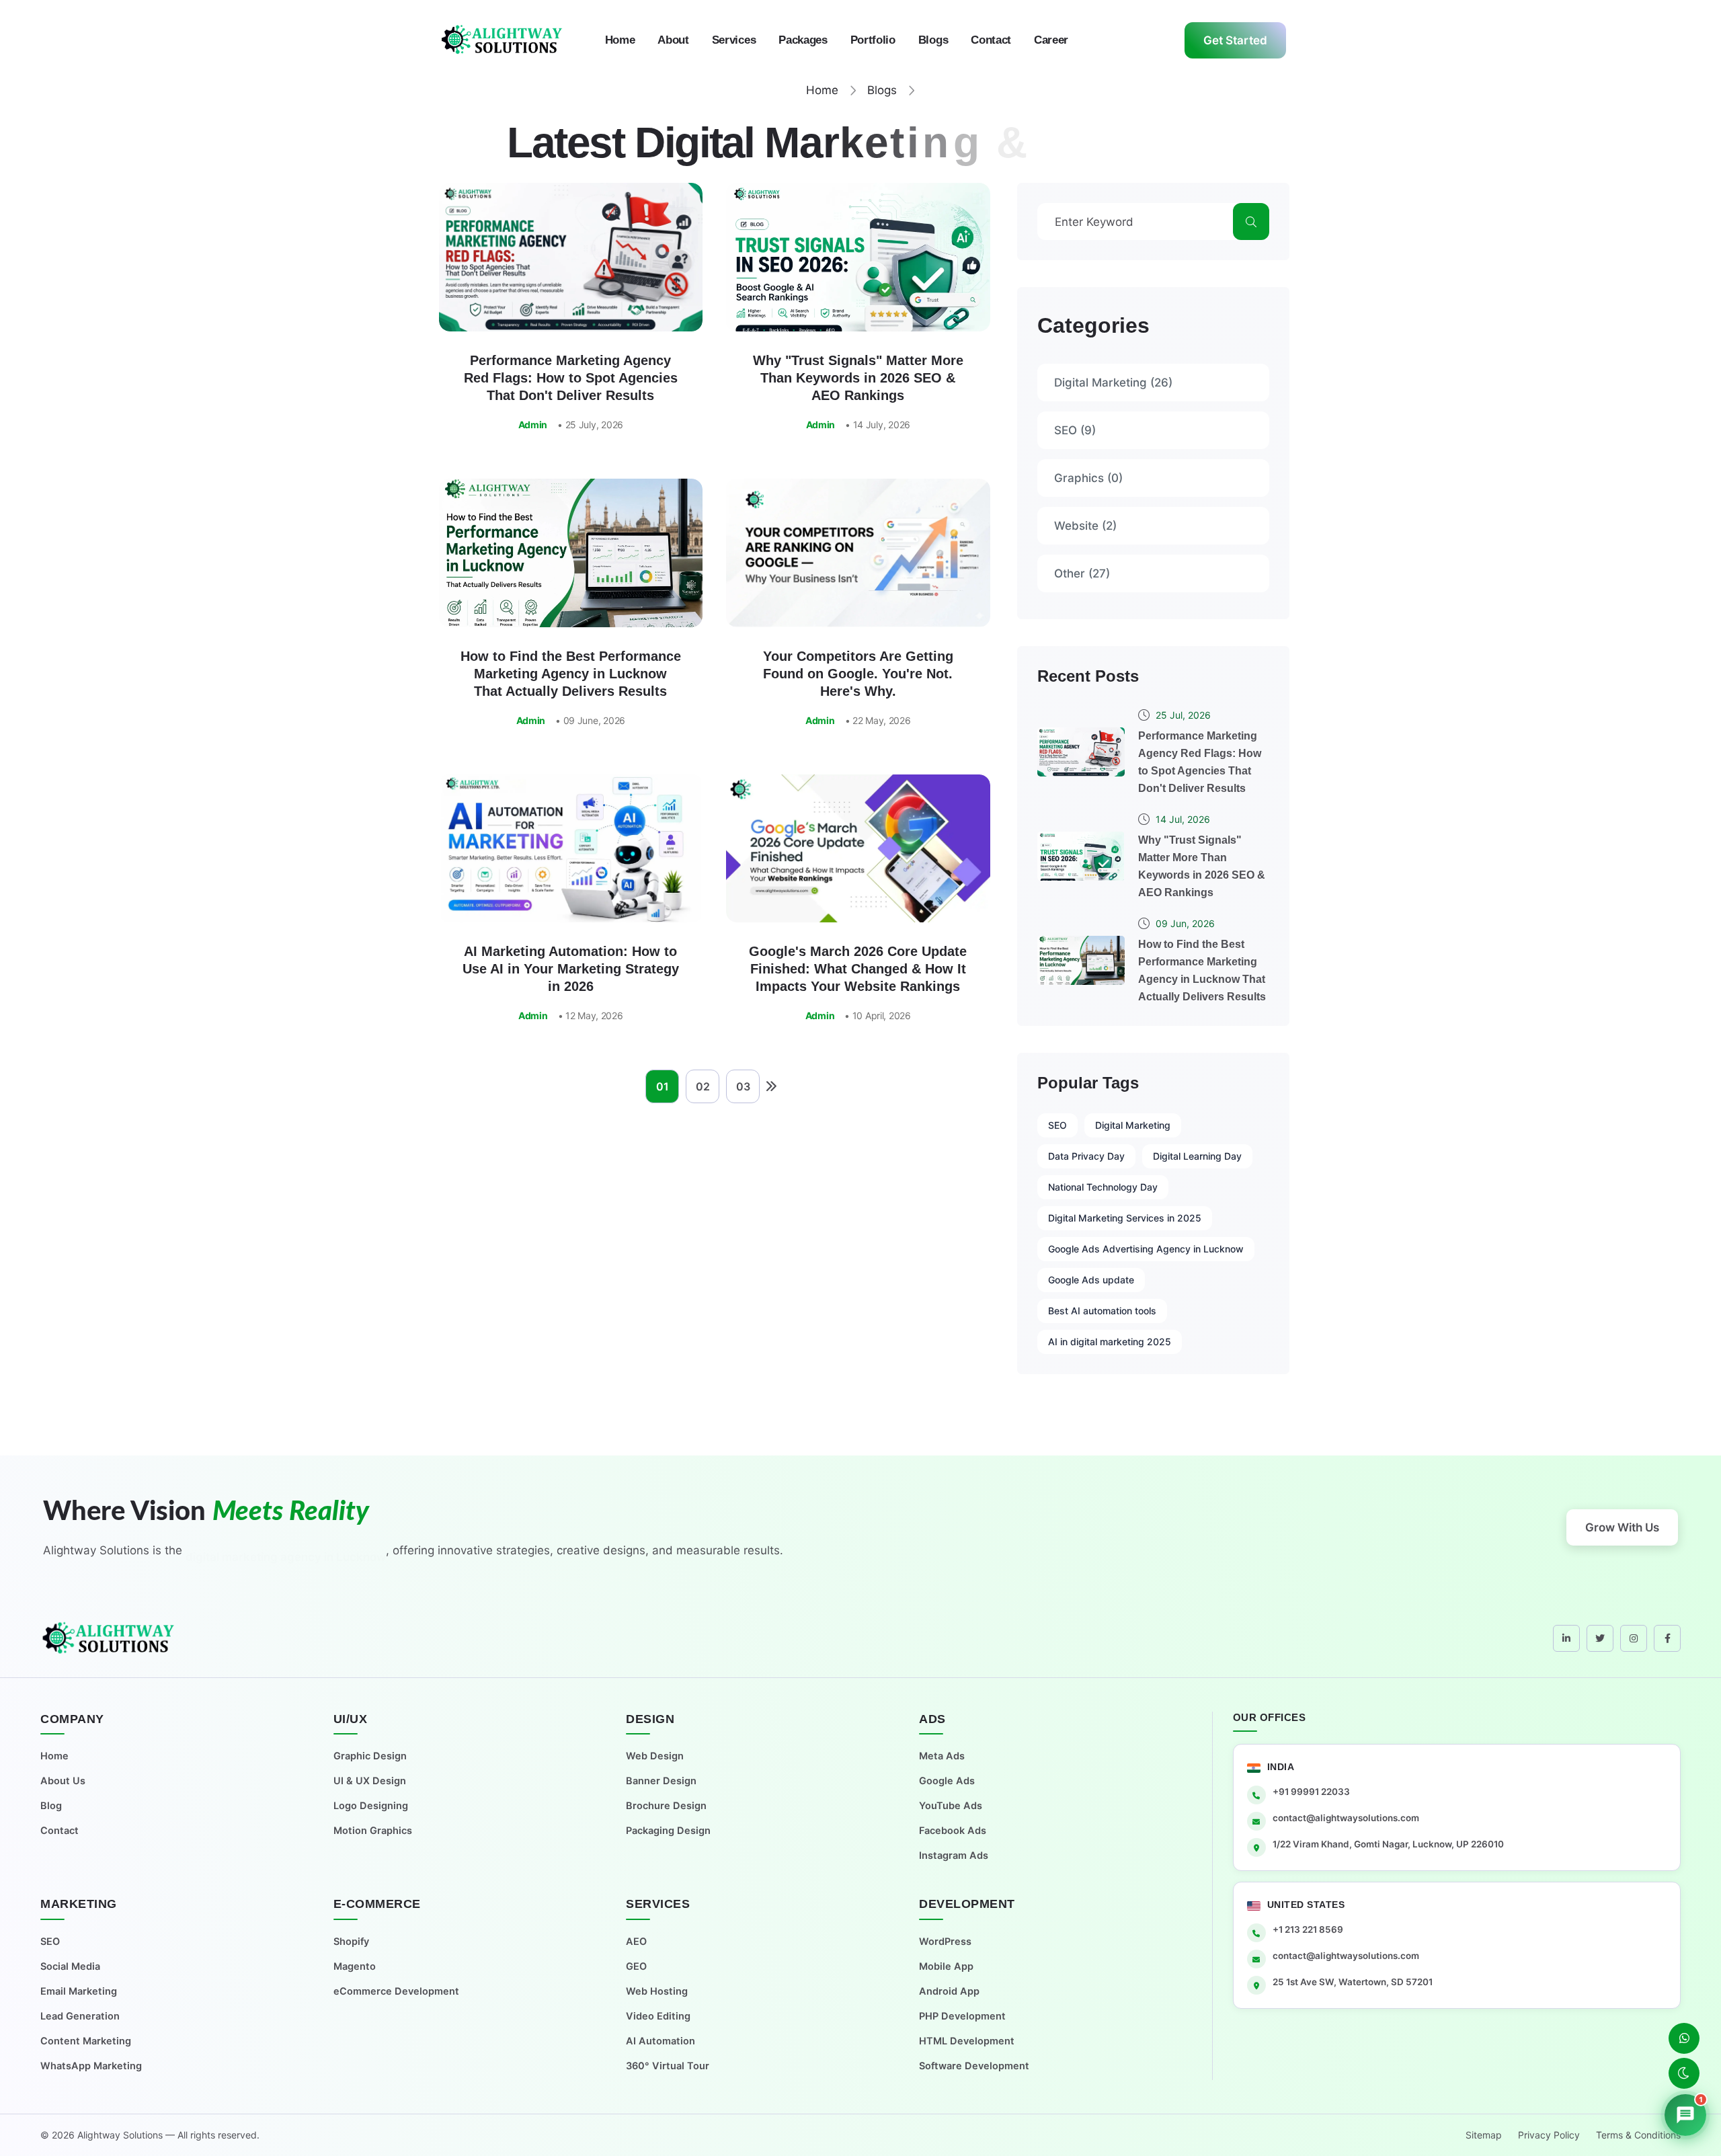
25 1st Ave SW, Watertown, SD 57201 (1353, 1982)
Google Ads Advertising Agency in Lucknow (1146, 1249)
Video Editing (658, 2016)
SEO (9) (1075, 430)
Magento (355, 1966)
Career (1051, 40)
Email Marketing (79, 1991)
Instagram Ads (954, 1855)
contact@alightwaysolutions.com (1346, 1818)
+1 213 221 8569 (1308, 1929)
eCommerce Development (396, 1991)
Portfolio (873, 40)
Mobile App (946, 1966)
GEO (636, 1966)
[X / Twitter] (1600, 1638)
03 (743, 1086)
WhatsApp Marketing (91, 2066)
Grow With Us (1622, 1527)
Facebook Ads (953, 1831)
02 (703, 1086)
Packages (803, 40)
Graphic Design (370, 1756)
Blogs (933, 40)
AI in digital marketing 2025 (1110, 1342)
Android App (949, 1991)
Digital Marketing (1133, 1125)
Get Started (1235, 40)
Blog (51, 1806)
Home (620, 40)
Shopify (351, 1942)
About (673, 40)
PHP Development (962, 2016)
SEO (1057, 1125)
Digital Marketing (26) (1113, 383)
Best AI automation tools (1102, 1311)
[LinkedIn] (1566, 1638)
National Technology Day (1103, 1187)
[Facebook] (1667, 1638)
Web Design (655, 1756)
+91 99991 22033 (1311, 1792)
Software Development (974, 2066)
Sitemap (1484, 2135)
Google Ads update (1091, 1280)
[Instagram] (1634, 1638)
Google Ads (947, 1781)
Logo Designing (371, 1806)
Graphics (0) (1088, 478)
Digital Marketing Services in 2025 (1125, 1218)
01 (663, 1086)
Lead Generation (80, 2016)
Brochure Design (666, 1806)
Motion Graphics (373, 1831)
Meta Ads (942, 1756)
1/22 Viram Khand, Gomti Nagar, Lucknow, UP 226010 (1388, 1844)
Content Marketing (86, 2041)
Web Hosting (657, 1991)
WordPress (945, 1942)
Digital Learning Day (1197, 1156)
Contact (991, 40)
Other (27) (1082, 573)
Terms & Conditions (1638, 2135)
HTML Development (967, 2041)
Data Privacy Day (1086, 1156)
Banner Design (661, 1781)
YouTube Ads (951, 1806)
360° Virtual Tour (668, 2066)
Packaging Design (668, 1831)
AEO (636, 1942)
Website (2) (1085, 526)
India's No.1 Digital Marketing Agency (286, 1556)
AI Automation (661, 2041)
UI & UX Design (370, 1781)
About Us (63, 1781)
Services (734, 40)
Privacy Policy (1549, 2135)
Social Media (70, 1966)
